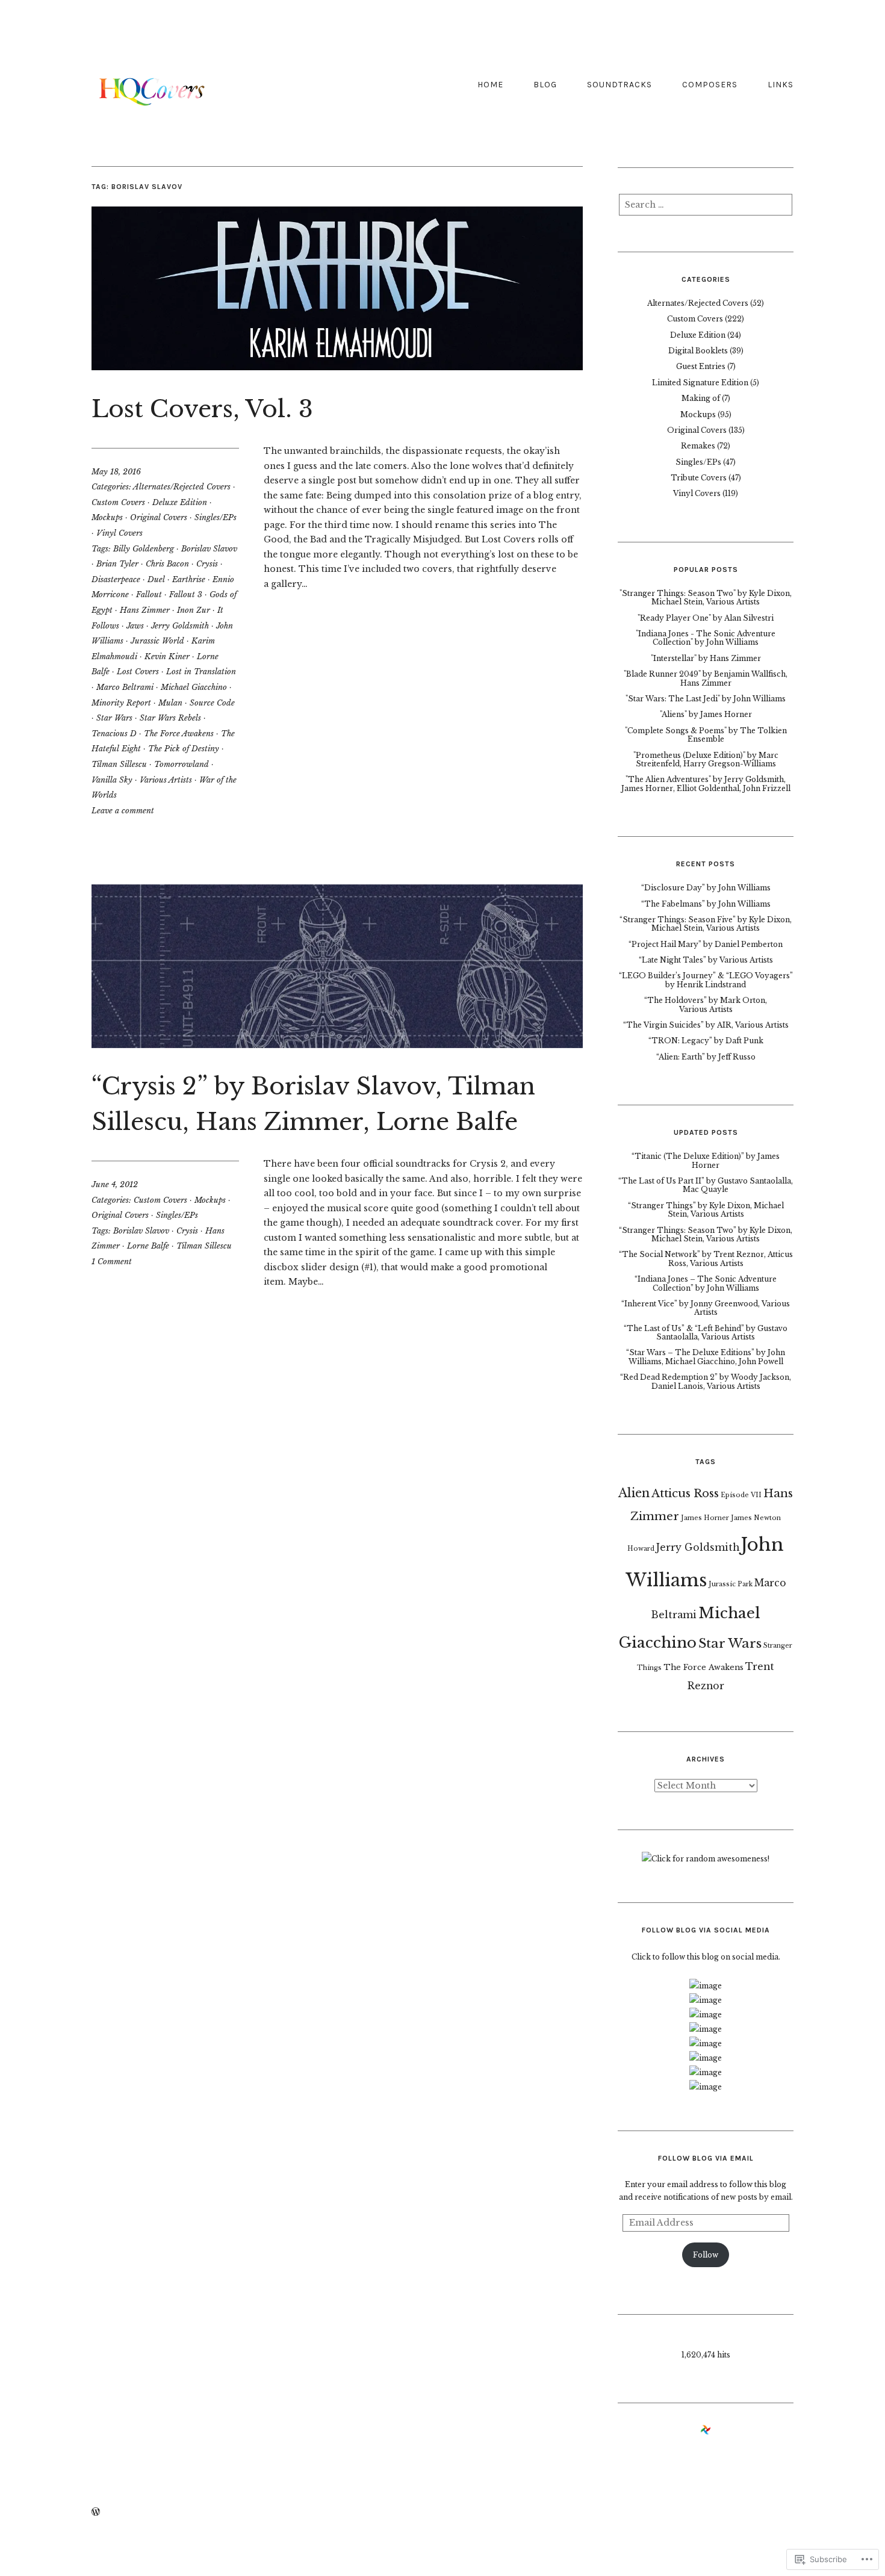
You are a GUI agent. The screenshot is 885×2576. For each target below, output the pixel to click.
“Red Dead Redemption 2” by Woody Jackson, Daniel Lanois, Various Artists (706, 1381)
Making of (701, 398)
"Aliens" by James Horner (706, 714)
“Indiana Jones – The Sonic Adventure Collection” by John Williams (706, 1283)
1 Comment (112, 1262)
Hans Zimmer (145, 610)
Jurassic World (157, 641)
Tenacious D (114, 734)
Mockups (107, 517)
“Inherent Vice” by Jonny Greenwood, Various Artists (706, 1308)
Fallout (149, 594)
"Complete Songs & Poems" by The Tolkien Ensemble (706, 735)
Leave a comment (123, 811)
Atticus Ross (685, 1493)
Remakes (698, 446)
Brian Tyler (117, 564)
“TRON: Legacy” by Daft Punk (706, 1041)
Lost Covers (138, 672)
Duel (156, 579)
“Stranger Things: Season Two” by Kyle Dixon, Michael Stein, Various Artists (706, 1234)
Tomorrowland (182, 764)
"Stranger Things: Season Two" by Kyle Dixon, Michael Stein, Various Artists (706, 597)
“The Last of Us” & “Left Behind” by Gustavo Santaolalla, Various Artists (706, 1333)
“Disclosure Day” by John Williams (706, 888)
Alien (634, 1493)
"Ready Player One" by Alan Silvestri (706, 618)
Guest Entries (701, 366)
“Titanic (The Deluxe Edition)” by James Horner (706, 1160)
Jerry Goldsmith (180, 626)
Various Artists (166, 780)
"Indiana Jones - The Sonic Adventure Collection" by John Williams (706, 638)
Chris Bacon (167, 564)
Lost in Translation (201, 672)
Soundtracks (619, 85)
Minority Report (121, 703)
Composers (710, 85)
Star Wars (114, 718)
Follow (706, 2255)
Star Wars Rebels (170, 718)
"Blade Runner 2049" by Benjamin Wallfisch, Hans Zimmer (706, 678)
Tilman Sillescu (119, 764)
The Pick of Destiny (184, 749)
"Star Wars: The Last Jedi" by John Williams (706, 699)
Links (781, 85)
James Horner (705, 1518)
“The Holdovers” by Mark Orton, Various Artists (706, 1004)
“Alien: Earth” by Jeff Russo (706, 1057)
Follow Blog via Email (706, 2158)
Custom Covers (118, 502)
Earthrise (189, 579)
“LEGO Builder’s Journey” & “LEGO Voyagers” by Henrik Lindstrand (706, 980)
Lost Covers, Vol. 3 (202, 409)
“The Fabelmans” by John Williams (706, 904)
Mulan (170, 703)
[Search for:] (706, 208)
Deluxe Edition (180, 502)
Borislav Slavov (209, 549)
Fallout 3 (186, 594)
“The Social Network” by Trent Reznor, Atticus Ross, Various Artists (706, 1259)
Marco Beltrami (125, 687)
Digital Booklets (698, 351)
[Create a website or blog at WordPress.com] (96, 2512)
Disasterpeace (116, 579)
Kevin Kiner (167, 656)
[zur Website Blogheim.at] (706, 2432)
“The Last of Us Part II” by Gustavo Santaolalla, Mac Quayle (706, 1185)
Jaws (135, 626)
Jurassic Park (731, 1584)
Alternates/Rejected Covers (182, 487)
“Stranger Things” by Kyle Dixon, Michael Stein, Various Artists (706, 1210)
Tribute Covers (699, 478)
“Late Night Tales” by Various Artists (706, 960)
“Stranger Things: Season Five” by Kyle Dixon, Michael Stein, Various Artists (706, 924)
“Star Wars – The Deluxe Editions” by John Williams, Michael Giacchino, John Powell (706, 1357)
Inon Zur (194, 610)
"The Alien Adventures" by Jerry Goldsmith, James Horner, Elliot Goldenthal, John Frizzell (706, 784)
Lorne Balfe (148, 1246)
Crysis (207, 564)
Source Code (212, 703)
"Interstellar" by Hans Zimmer (706, 658)
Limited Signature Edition (700, 383)
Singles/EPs (216, 517)
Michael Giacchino (194, 687)
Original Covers (159, 517)
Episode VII (741, 1495)
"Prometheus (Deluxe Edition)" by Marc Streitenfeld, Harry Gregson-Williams (706, 759)
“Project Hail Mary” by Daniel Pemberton (706, 944)
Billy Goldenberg (144, 549)
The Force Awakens (179, 734)
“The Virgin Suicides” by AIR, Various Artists (706, 1025)
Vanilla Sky (112, 780)
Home (490, 85)
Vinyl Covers (120, 533)
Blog (545, 85)
